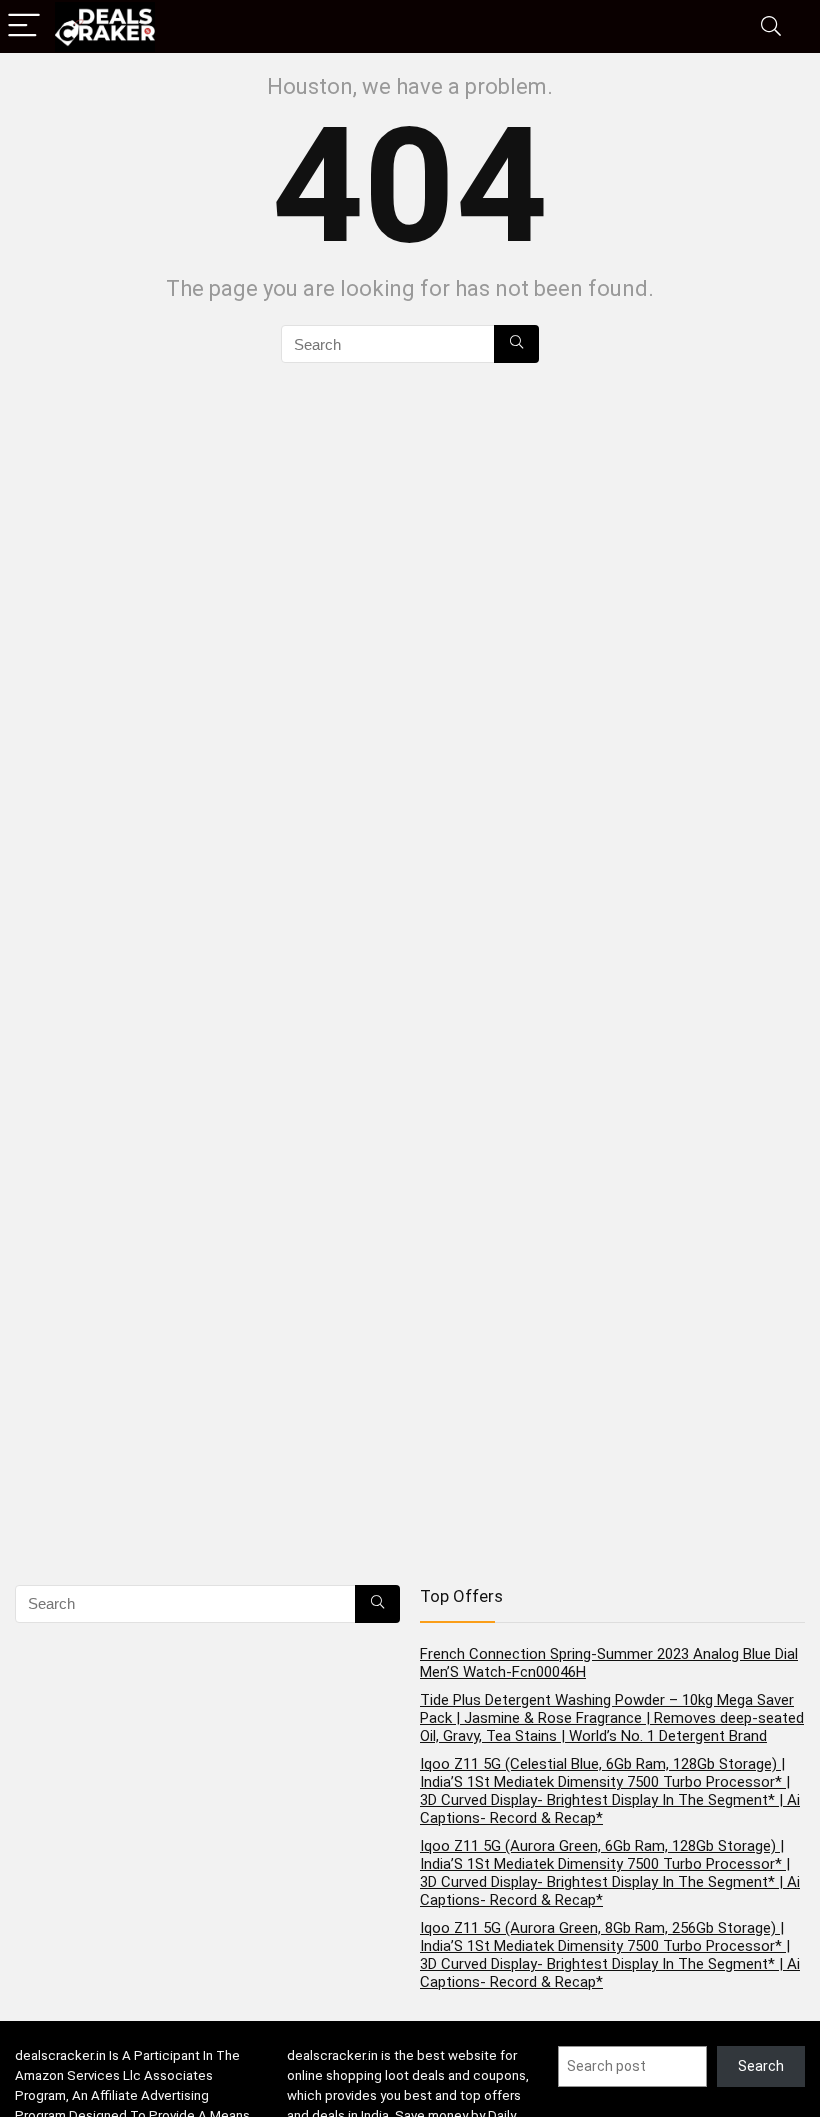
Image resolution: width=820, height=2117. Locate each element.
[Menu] (24, 26)
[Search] (771, 26)
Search (761, 2066)
